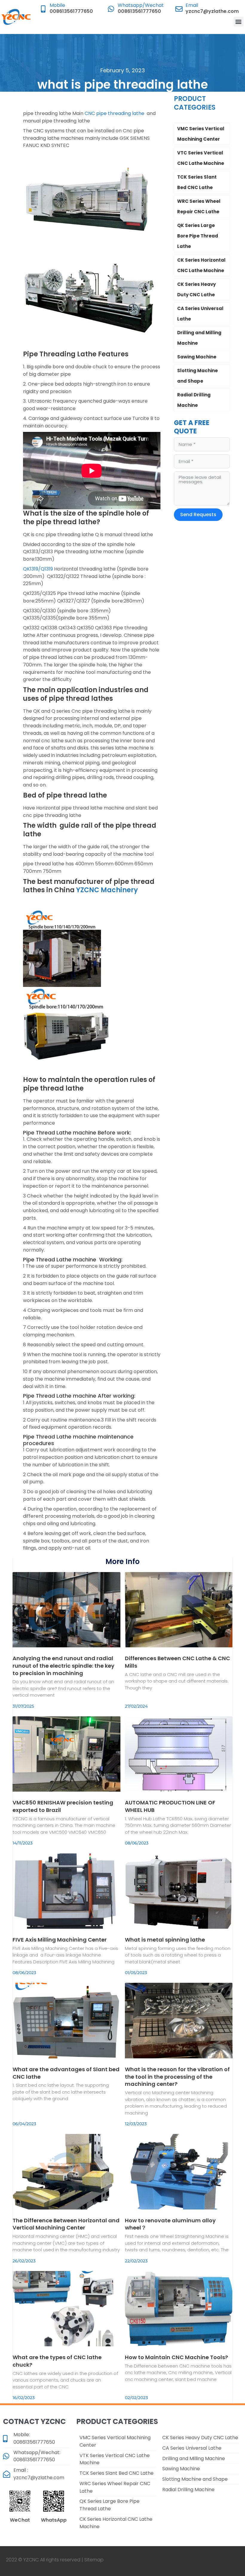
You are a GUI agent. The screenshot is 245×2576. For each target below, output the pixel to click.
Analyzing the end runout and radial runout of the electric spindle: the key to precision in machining (63, 1666)
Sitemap (94, 2560)
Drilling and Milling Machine (199, 338)
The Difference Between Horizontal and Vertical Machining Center (66, 2224)
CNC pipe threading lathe (114, 113)
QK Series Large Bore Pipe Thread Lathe (198, 236)
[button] (239, 22)
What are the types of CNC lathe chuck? (57, 2361)
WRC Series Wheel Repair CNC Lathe (199, 206)
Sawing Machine (197, 357)
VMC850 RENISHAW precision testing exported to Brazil (63, 1806)
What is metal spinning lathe (165, 1940)
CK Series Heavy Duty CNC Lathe (196, 289)
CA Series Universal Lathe (200, 314)
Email (192, 5)
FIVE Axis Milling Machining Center (60, 1940)
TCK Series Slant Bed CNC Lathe (197, 182)
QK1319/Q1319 (38, 569)
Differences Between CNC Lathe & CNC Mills (177, 1662)
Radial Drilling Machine (194, 400)
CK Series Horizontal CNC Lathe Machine (201, 265)
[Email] (179, 9)
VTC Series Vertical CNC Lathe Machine (201, 158)
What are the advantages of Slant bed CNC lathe (66, 2073)
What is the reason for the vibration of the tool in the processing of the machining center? (177, 2077)
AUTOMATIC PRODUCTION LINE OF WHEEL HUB (170, 1806)
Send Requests (198, 515)
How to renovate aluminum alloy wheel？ (170, 2224)
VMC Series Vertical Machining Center (201, 134)
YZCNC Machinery (107, 890)
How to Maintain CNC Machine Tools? (176, 2357)
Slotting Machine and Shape (197, 376)
